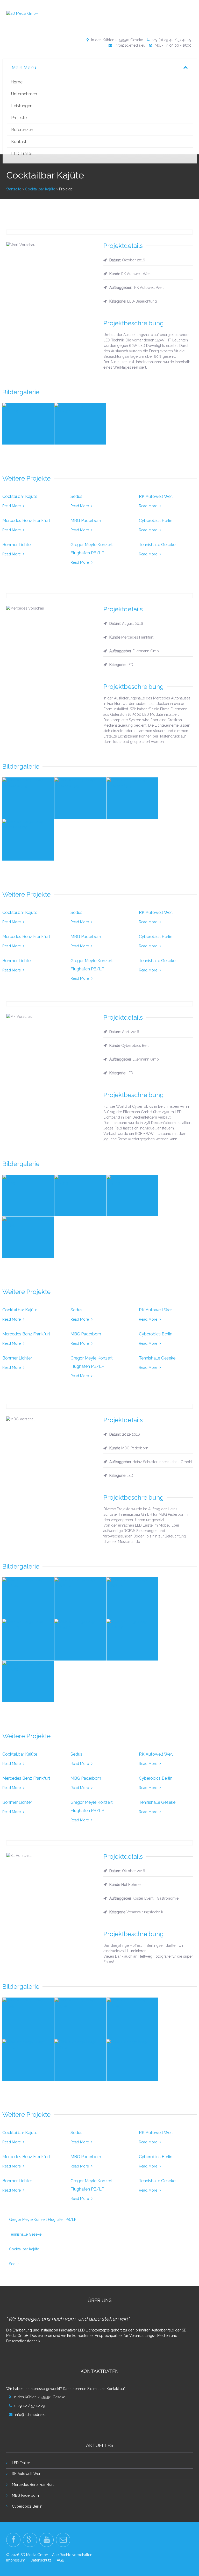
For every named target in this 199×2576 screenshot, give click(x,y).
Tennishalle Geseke (25, 2234)
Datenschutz (41, 2560)
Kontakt (19, 142)
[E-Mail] (63, 2540)
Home (17, 82)
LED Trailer (22, 153)
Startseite (14, 189)
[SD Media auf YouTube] (47, 2540)
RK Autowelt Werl (27, 2474)
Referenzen (22, 130)
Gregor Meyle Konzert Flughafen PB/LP (43, 2220)
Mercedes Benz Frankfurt (33, 2485)
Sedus (14, 2264)
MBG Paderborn (25, 2495)
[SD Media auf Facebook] (13, 2540)
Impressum (16, 2560)
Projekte (19, 118)
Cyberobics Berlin (27, 2506)
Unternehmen (24, 94)
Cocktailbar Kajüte (40, 189)
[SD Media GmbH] (22, 13)
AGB (61, 2560)
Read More (12, 506)
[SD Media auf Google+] (30, 2540)
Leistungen (22, 106)
